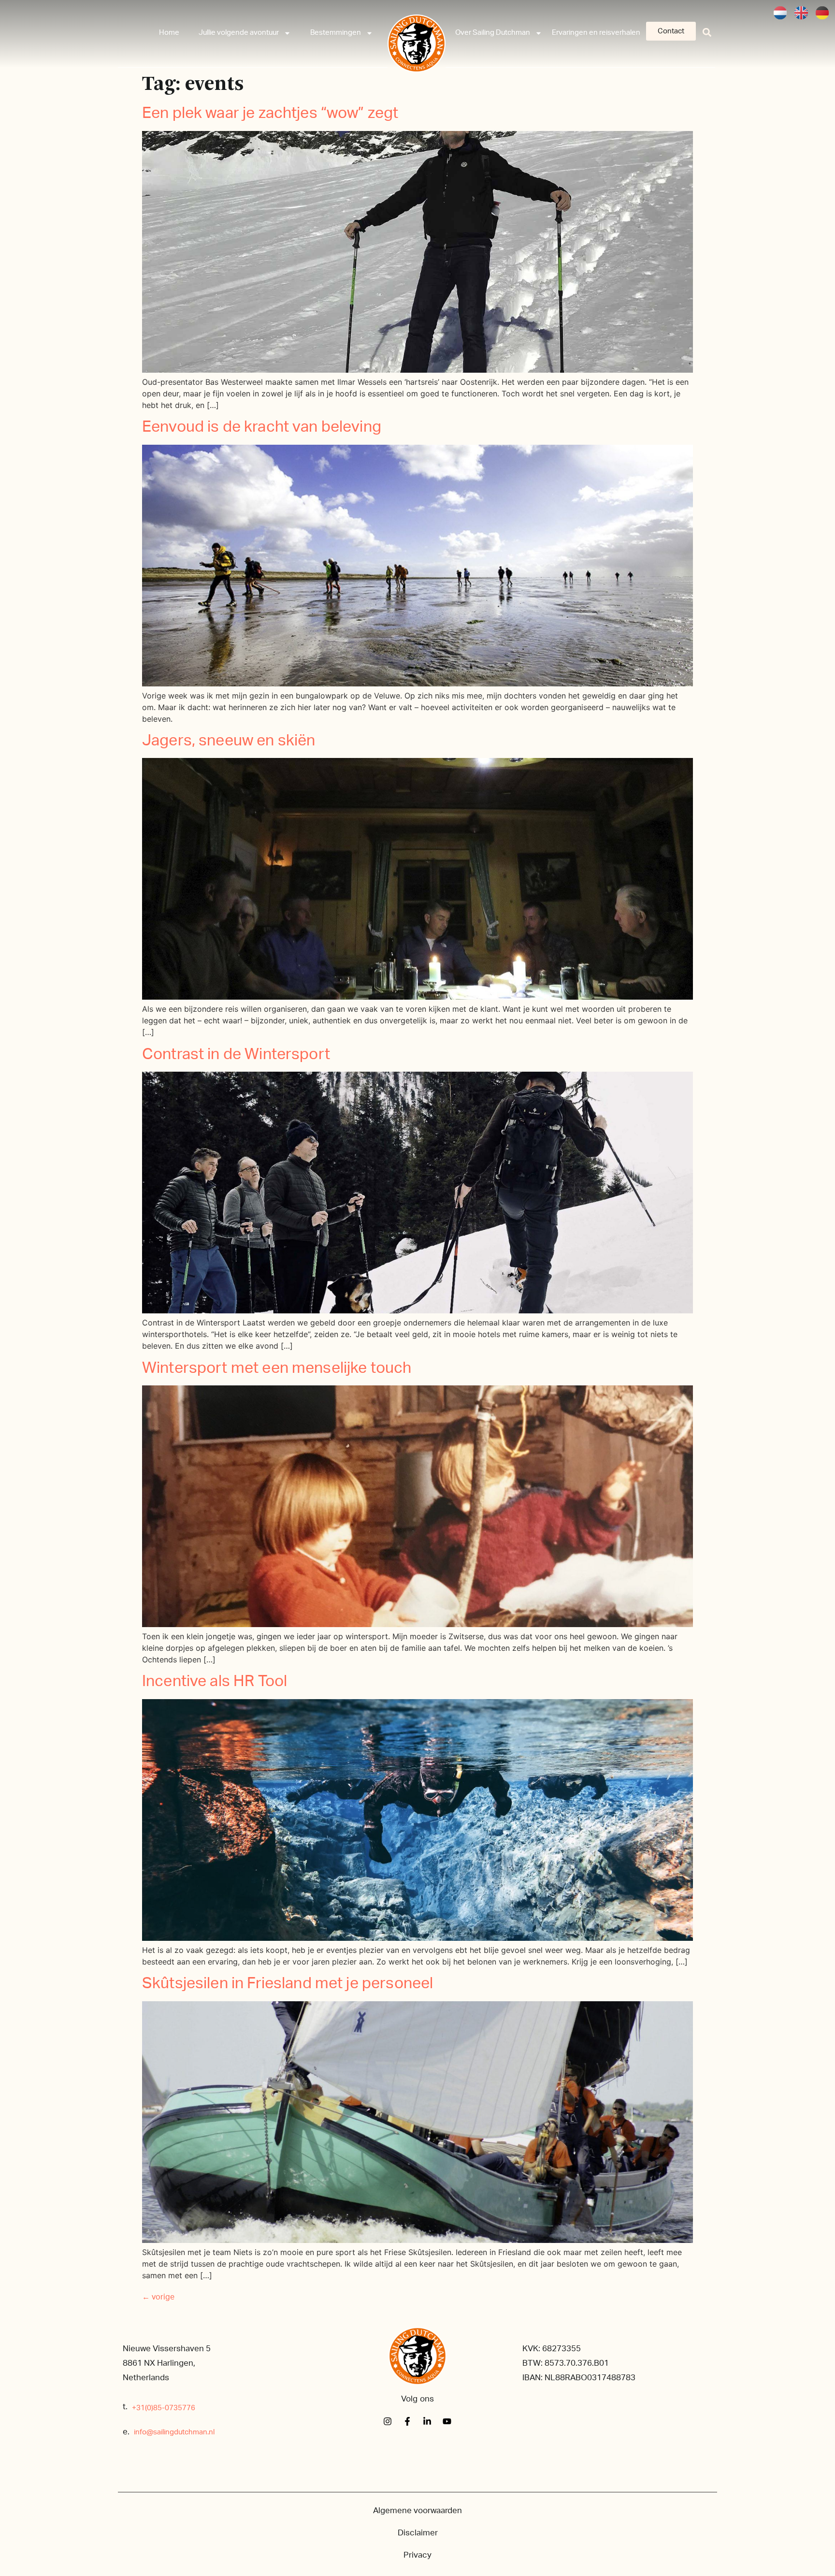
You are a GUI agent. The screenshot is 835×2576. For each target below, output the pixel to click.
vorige (158, 2297)
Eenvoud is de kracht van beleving (262, 427)
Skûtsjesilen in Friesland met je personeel (288, 1983)
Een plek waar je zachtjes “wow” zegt (270, 113)
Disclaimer (418, 2533)
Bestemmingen (336, 33)
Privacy (417, 2555)
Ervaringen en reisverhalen (596, 33)
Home (169, 33)
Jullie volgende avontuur (239, 33)
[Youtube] (447, 2421)
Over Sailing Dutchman (493, 33)
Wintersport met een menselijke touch (277, 1368)
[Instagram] (388, 2421)
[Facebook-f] (407, 2421)
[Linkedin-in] (427, 2421)
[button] (707, 32)
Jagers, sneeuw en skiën (229, 741)
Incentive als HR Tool (215, 1681)
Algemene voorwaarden (417, 2511)
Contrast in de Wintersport (236, 1054)
